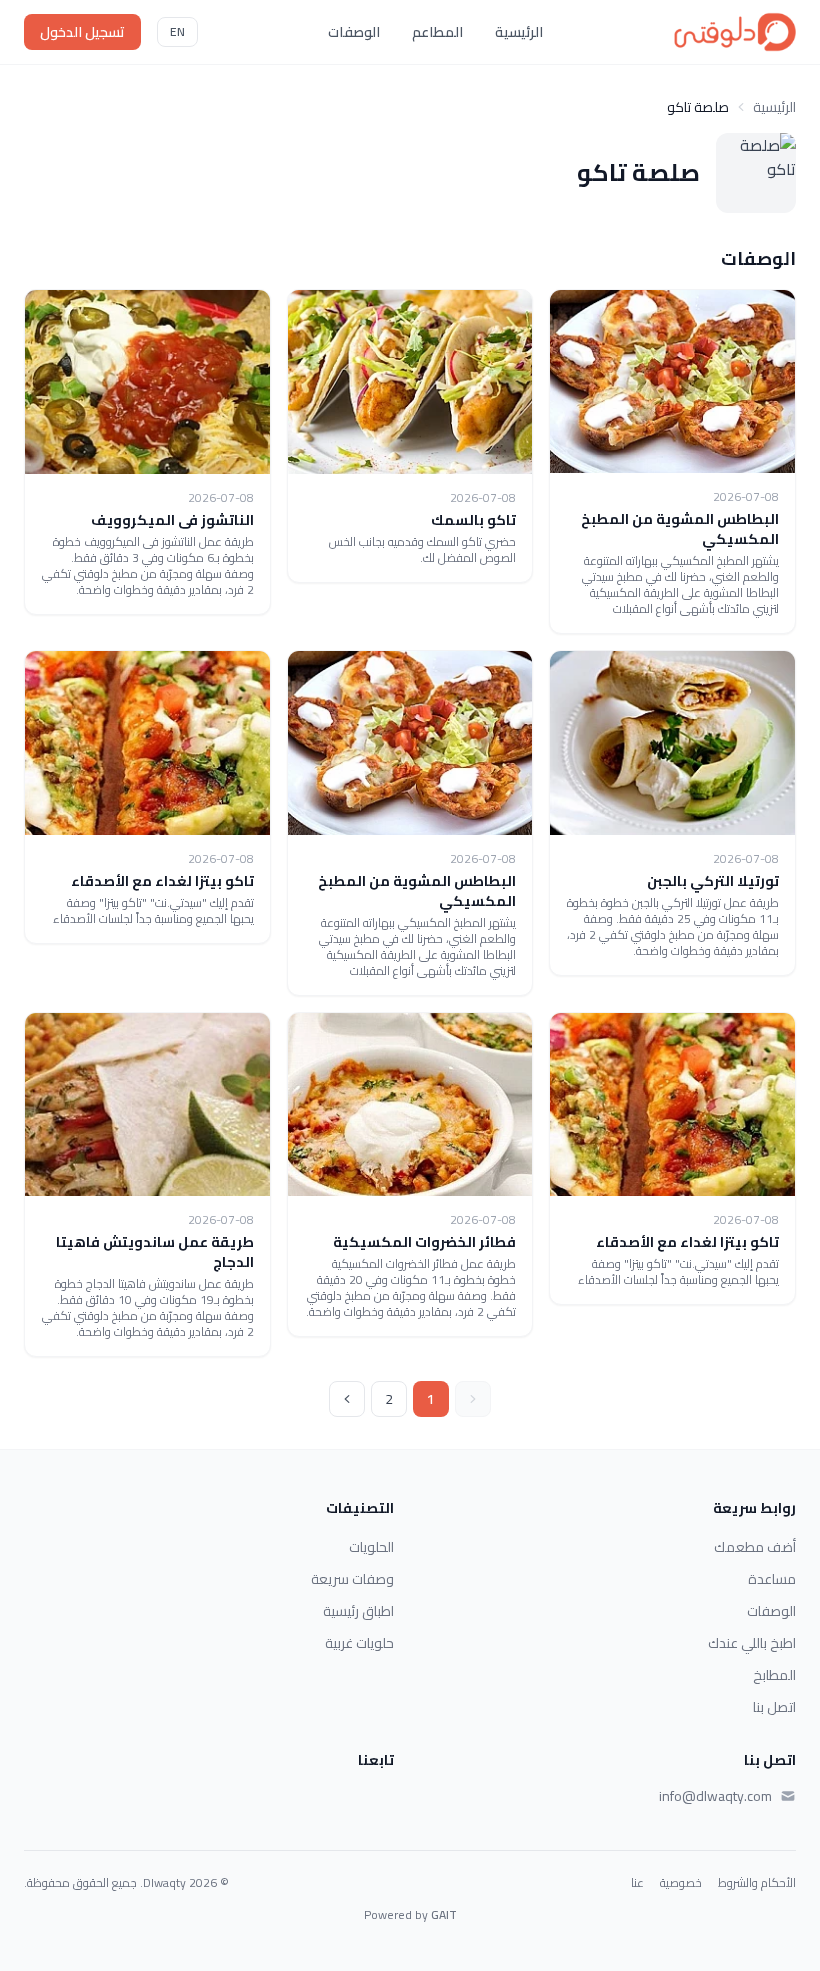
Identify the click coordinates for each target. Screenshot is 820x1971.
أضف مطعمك (755, 1547)
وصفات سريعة (352, 1579)
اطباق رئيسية (358, 1611)
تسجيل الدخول (82, 32)
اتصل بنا (774, 1707)
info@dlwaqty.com (715, 1796)
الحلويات (371, 1547)
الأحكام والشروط (757, 1883)
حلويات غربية (359, 1643)
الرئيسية (519, 32)
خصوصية (681, 1883)
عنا (637, 1883)
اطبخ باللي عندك (752, 1643)
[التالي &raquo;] (347, 1399)
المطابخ (774, 1675)
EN (177, 31)
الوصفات (354, 32)
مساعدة (772, 1579)
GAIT (444, 1914)
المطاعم (437, 32)
